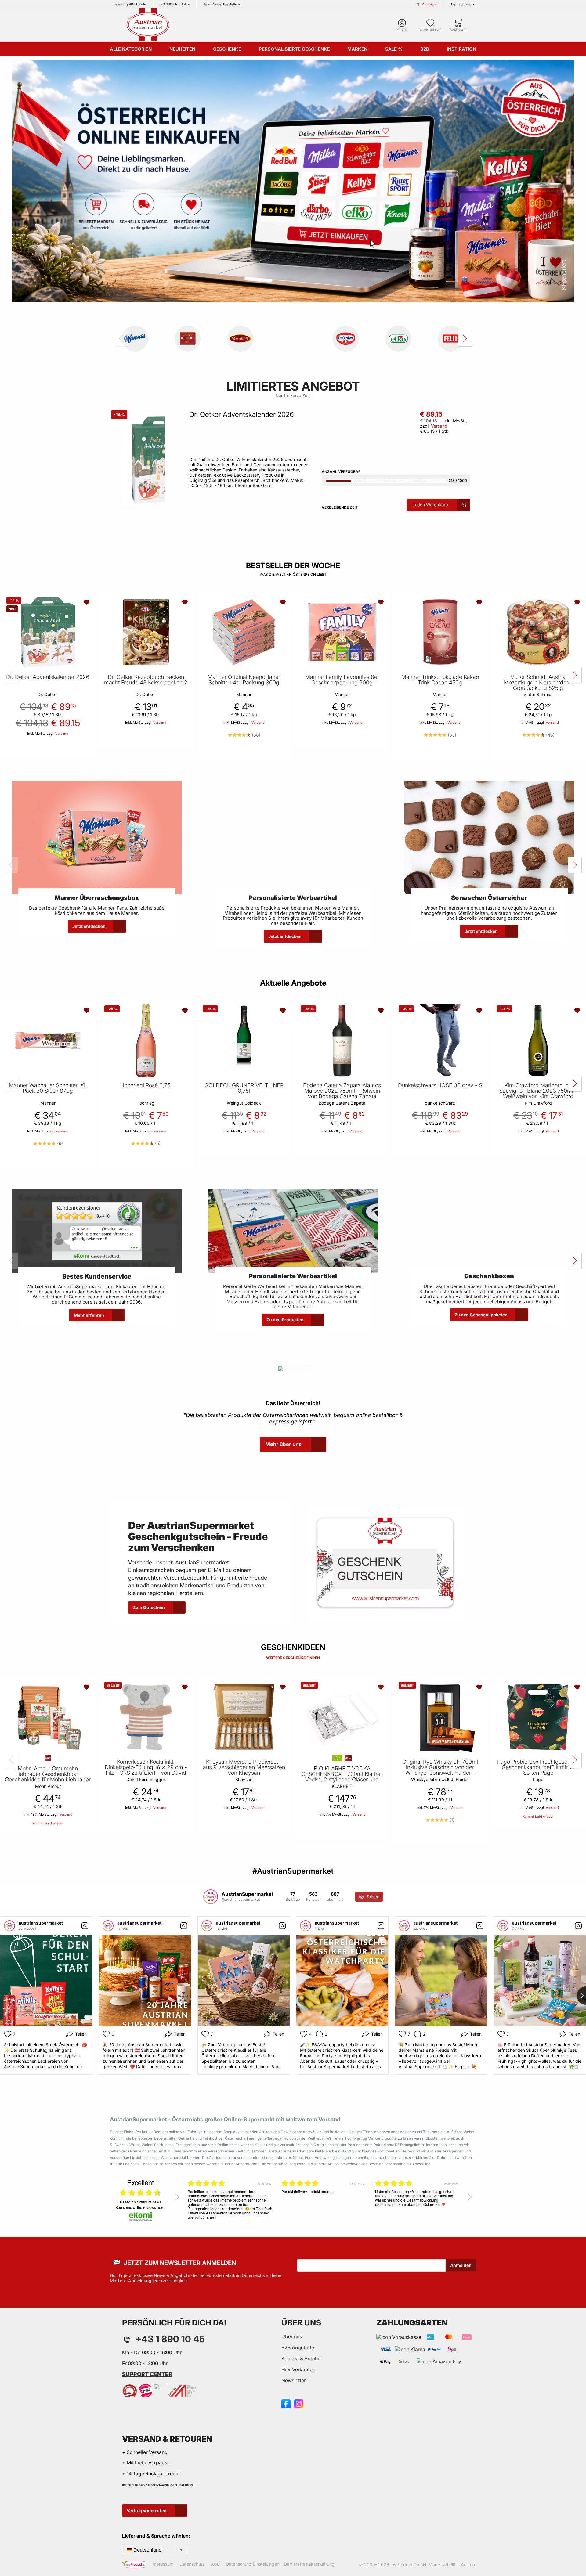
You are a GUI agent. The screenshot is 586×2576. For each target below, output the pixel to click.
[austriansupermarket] (9, 1926)
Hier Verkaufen (298, 2369)
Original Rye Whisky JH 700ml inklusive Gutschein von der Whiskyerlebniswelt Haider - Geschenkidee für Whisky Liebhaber (440, 1773)
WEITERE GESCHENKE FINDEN (293, 1658)
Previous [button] (177, 2197)
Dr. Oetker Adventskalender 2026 (242, 414)
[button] (87, 602)
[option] (230, 2202)
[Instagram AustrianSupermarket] (299, 2403)
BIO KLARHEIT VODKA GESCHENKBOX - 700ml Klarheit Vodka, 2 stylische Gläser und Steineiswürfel (342, 1777)
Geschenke (227, 49)
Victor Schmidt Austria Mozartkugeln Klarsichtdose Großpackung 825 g (538, 683)
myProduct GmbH (408, 2565)
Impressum (162, 2564)
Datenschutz (192, 2564)
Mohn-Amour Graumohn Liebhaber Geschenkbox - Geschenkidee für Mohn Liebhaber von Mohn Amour (48, 1777)
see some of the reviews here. (140, 2207)
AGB (215, 2564)
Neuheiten (182, 49)
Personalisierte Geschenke (294, 49)
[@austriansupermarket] (211, 1897)
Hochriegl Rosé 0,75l (146, 1085)
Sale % (394, 49)
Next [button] (470, 2197)
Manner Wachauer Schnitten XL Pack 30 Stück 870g (48, 1088)
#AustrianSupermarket (293, 1871)
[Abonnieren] (461, 2265)
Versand (439, 426)
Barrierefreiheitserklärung (309, 2564)
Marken (357, 49)
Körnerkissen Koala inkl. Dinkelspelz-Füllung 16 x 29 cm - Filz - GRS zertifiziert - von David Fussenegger (146, 1770)
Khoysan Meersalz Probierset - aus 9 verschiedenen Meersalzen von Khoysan (244, 1767)
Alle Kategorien (131, 49)
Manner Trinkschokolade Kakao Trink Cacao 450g (440, 680)
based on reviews (141, 2202)
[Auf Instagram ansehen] (85, 1926)
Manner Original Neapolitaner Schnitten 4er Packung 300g (244, 680)
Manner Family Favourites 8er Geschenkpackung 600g (342, 680)
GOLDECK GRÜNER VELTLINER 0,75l (244, 1088)
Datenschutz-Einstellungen (253, 2564)
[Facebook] (286, 2403)
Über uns (292, 2336)
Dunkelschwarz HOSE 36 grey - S (440, 1085)
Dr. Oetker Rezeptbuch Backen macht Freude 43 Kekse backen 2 (146, 680)
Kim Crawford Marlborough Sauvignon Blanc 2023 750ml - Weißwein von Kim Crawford (538, 1091)
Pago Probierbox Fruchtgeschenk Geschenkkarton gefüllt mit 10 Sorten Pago (538, 1767)
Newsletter (294, 2380)
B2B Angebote (298, 2347)
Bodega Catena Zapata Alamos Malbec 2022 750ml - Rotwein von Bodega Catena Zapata (342, 1091)
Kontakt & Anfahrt (301, 2358)
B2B (425, 49)
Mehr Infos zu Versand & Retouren (158, 2485)
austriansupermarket (41, 1923)
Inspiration (461, 49)
